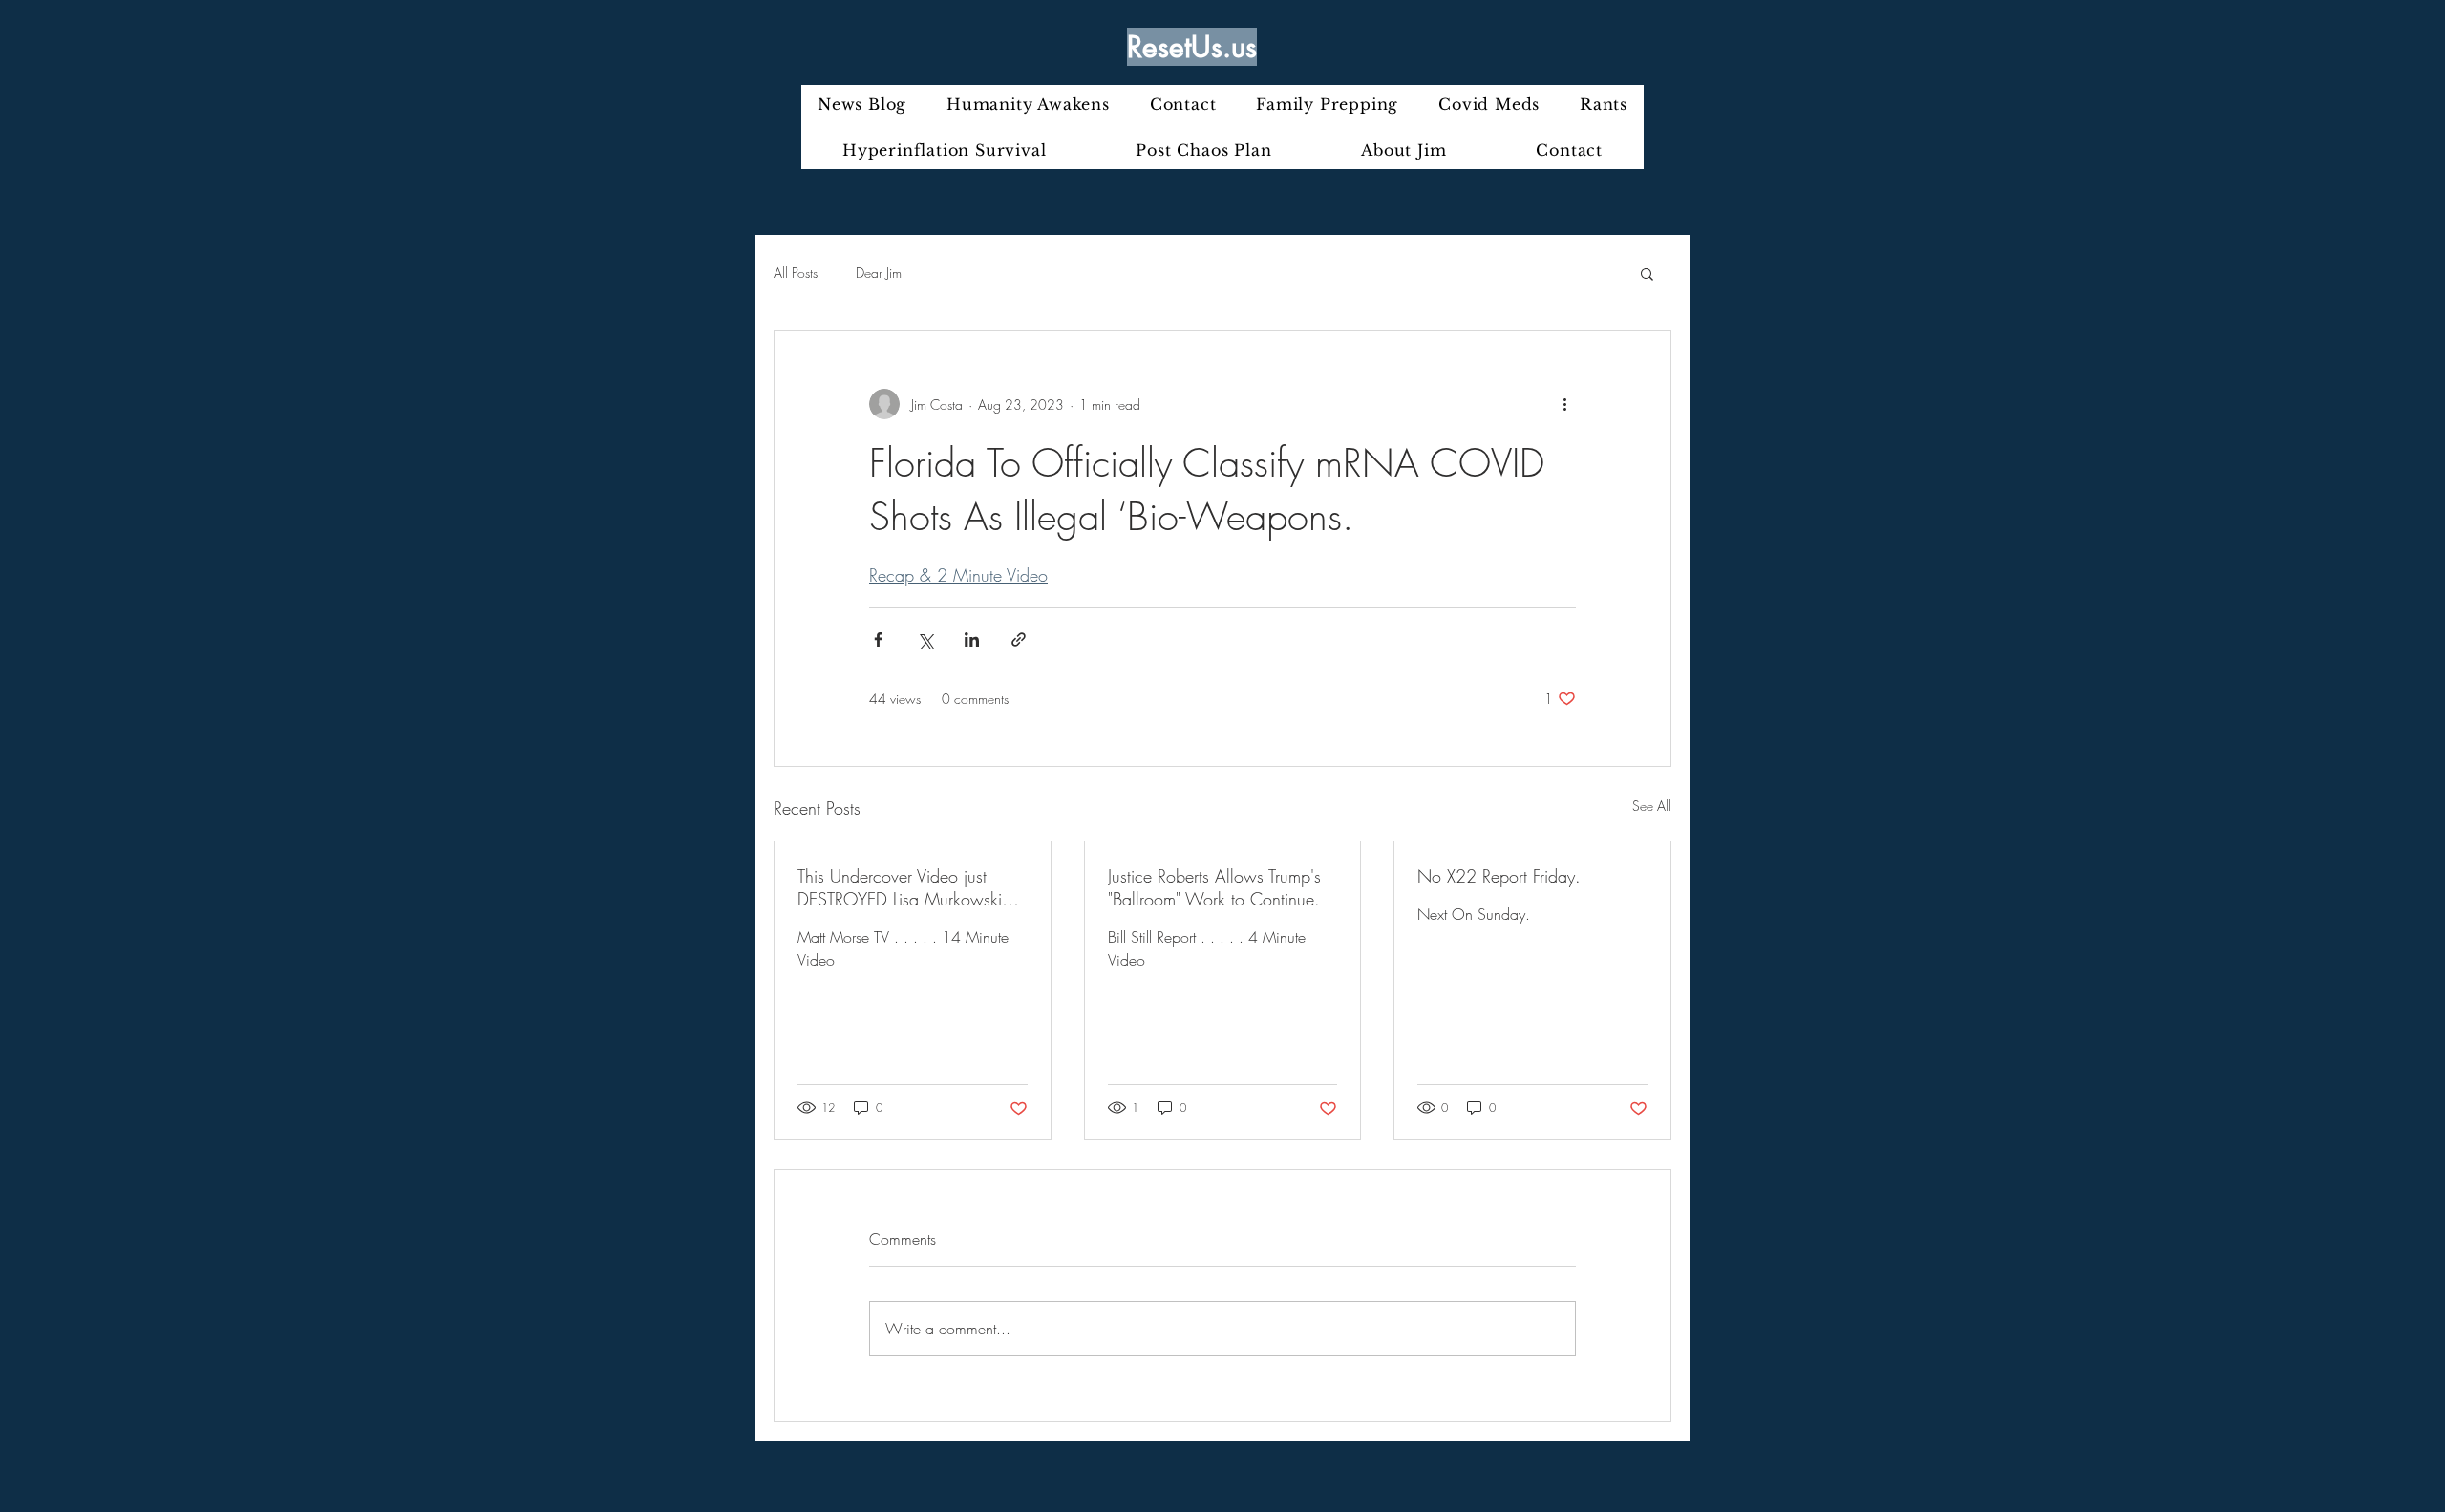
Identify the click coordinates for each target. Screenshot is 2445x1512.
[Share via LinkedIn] (972, 639)
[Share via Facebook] (878, 639)
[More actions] (1564, 404)
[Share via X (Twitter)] (925, 639)
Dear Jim (879, 273)
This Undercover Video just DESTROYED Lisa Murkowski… (908, 887)
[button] (1647, 273)
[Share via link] (1019, 639)
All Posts (796, 273)
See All (1652, 806)
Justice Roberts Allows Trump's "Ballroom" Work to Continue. (1214, 887)
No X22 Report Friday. (1499, 876)
